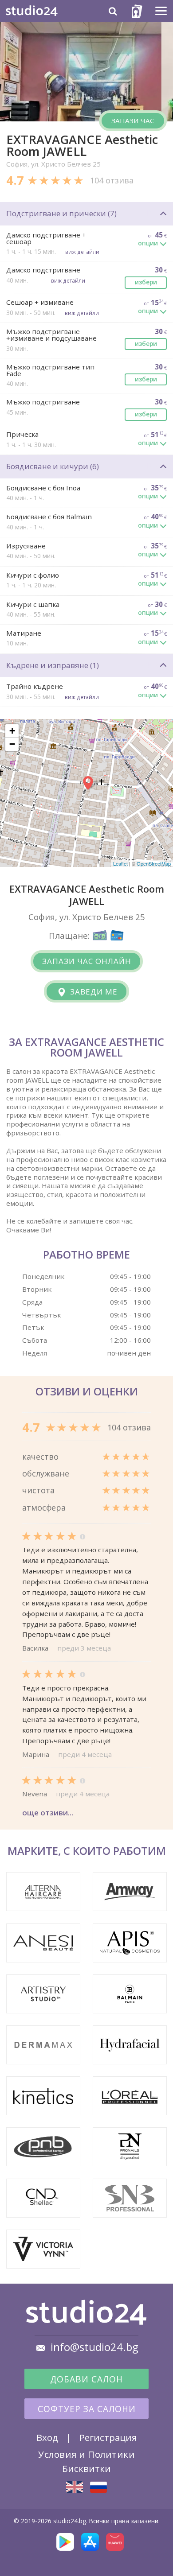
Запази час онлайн (87, 961)
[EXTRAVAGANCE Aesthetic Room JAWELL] (75, 2487)
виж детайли (82, 252)
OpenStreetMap (154, 863)
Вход (47, 2437)
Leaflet (120, 863)
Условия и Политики (86, 2454)
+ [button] (12, 731)
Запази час (133, 120)
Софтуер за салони (87, 2409)
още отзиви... (48, 1813)
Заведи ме (93, 992)
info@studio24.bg (94, 2347)
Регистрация (108, 2437)
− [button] (12, 744)
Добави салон (86, 2379)
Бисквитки (86, 2468)
